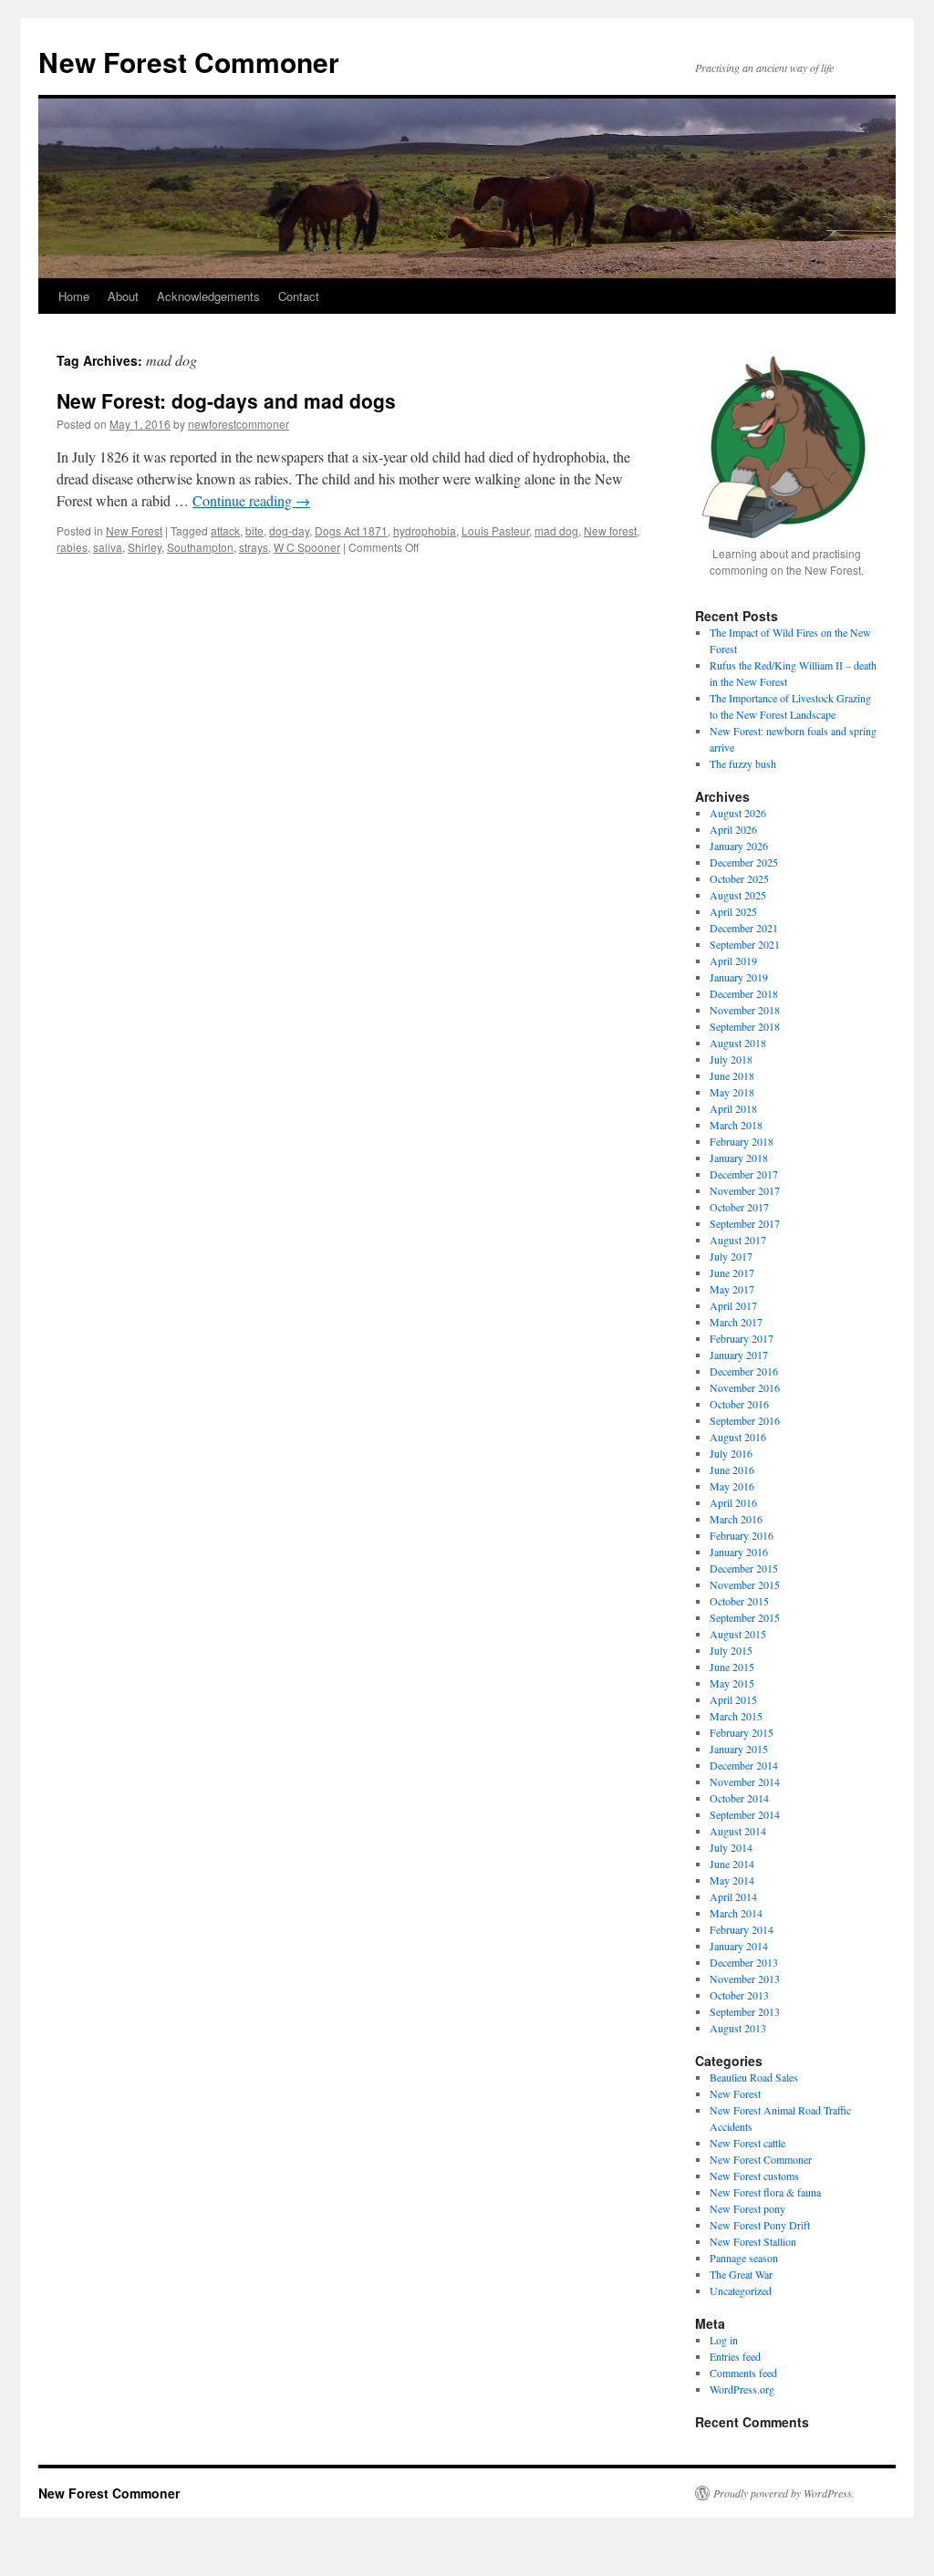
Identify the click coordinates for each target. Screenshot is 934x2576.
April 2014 (733, 1896)
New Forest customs (754, 2176)
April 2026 (733, 829)
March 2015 (736, 1716)
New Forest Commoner (189, 62)
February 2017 (742, 1338)
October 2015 (739, 1601)
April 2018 (733, 1108)
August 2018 (738, 1043)
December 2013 (744, 1962)
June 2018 (732, 1075)
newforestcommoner (239, 424)
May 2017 (732, 1289)
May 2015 (732, 1683)
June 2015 (732, 1667)
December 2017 (744, 1174)
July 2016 (731, 1453)
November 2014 (745, 1781)
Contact (299, 296)
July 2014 (731, 1847)
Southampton (200, 547)
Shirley (145, 547)
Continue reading (251, 500)
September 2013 (745, 2011)
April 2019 (733, 961)
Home (74, 296)
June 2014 (732, 1864)
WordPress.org (742, 2389)
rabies (72, 547)
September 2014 (745, 1814)
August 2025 (738, 895)
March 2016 (736, 1519)
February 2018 (742, 1141)
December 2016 (744, 1371)
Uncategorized (741, 2290)
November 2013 (745, 1979)
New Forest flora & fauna (765, 2192)
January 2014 (739, 1946)
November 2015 (745, 1584)
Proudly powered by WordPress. (784, 2493)
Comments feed (743, 2373)
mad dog (556, 530)
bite (254, 530)
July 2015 (731, 1650)
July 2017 (731, 1256)
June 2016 (732, 1470)
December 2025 (744, 862)
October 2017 (739, 1207)
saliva (108, 547)
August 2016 (738, 1437)
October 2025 (739, 878)
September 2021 (745, 944)
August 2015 (738, 1634)
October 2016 (739, 1404)
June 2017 (732, 1272)
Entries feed (735, 2356)
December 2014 (744, 1765)
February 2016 (742, 1535)
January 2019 (739, 977)
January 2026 (739, 846)
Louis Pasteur (495, 530)
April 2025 (733, 911)
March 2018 (736, 1125)
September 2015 (745, 1617)
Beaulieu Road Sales (754, 2077)
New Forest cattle (747, 2143)
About (123, 296)
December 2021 (744, 928)
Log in (724, 2340)
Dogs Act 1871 (351, 530)
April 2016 (733, 1502)
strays (254, 547)
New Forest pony (747, 2208)
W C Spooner (307, 547)
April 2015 (733, 1699)
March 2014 (736, 1913)
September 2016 (745, 1420)
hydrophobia (425, 530)
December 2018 (744, 993)
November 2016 (745, 1387)
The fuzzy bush (743, 763)
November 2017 (745, 1190)
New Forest (134, 530)
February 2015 (742, 1732)
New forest (610, 530)
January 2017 (739, 1355)
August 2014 (738, 1831)
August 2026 (738, 813)
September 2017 (745, 1223)
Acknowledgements (208, 296)
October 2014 (739, 1798)
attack (225, 530)
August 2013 (738, 2028)
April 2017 (733, 1305)
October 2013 (739, 1995)
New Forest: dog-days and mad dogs (226, 400)
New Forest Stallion (753, 2241)
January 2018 (739, 1158)
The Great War (741, 2274)
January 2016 (739, 1552)
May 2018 (732, 1092)
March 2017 (736, 1322)
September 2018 (745, 1026)
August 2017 (738, 1240)
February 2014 (742, 1929)
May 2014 (732, 1880)
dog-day (289, 530)
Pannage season (744, 2258)
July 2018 (731, 1059)
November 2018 (745, 1010)
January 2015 (739, 1749)
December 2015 (744, 1568)
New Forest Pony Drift (760, 2225)
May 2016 (732, 1486)
